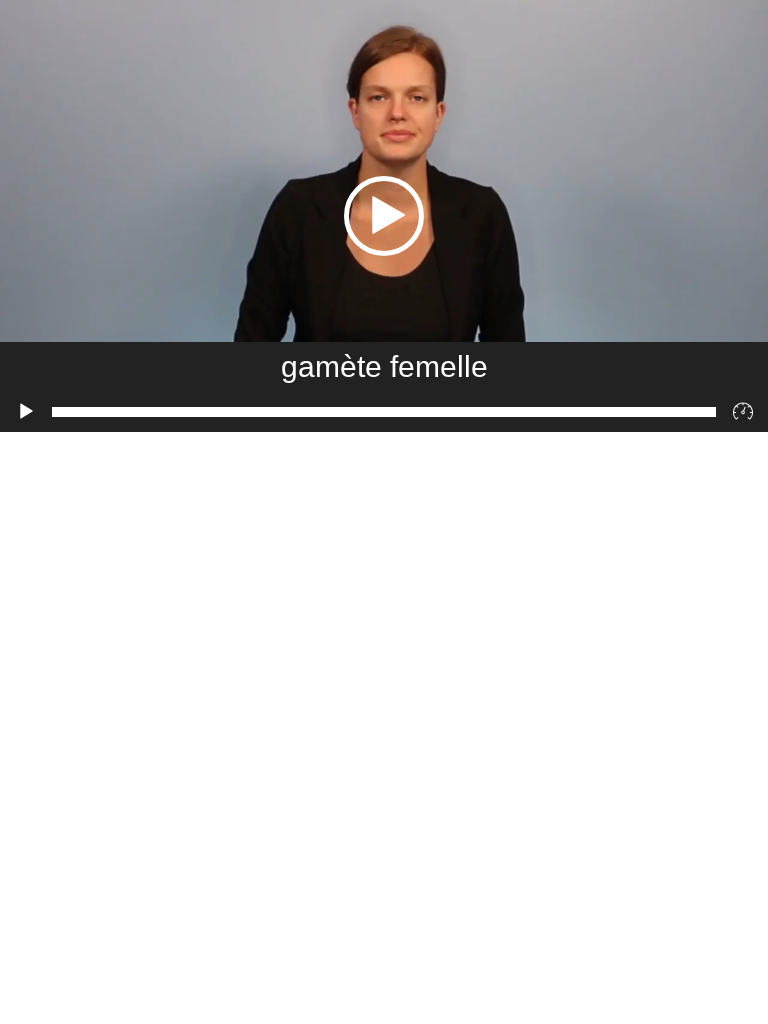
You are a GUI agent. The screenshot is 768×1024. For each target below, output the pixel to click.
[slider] (384, 412)
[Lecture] (26, 412)
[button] (384, 216)
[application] (384, 216)
